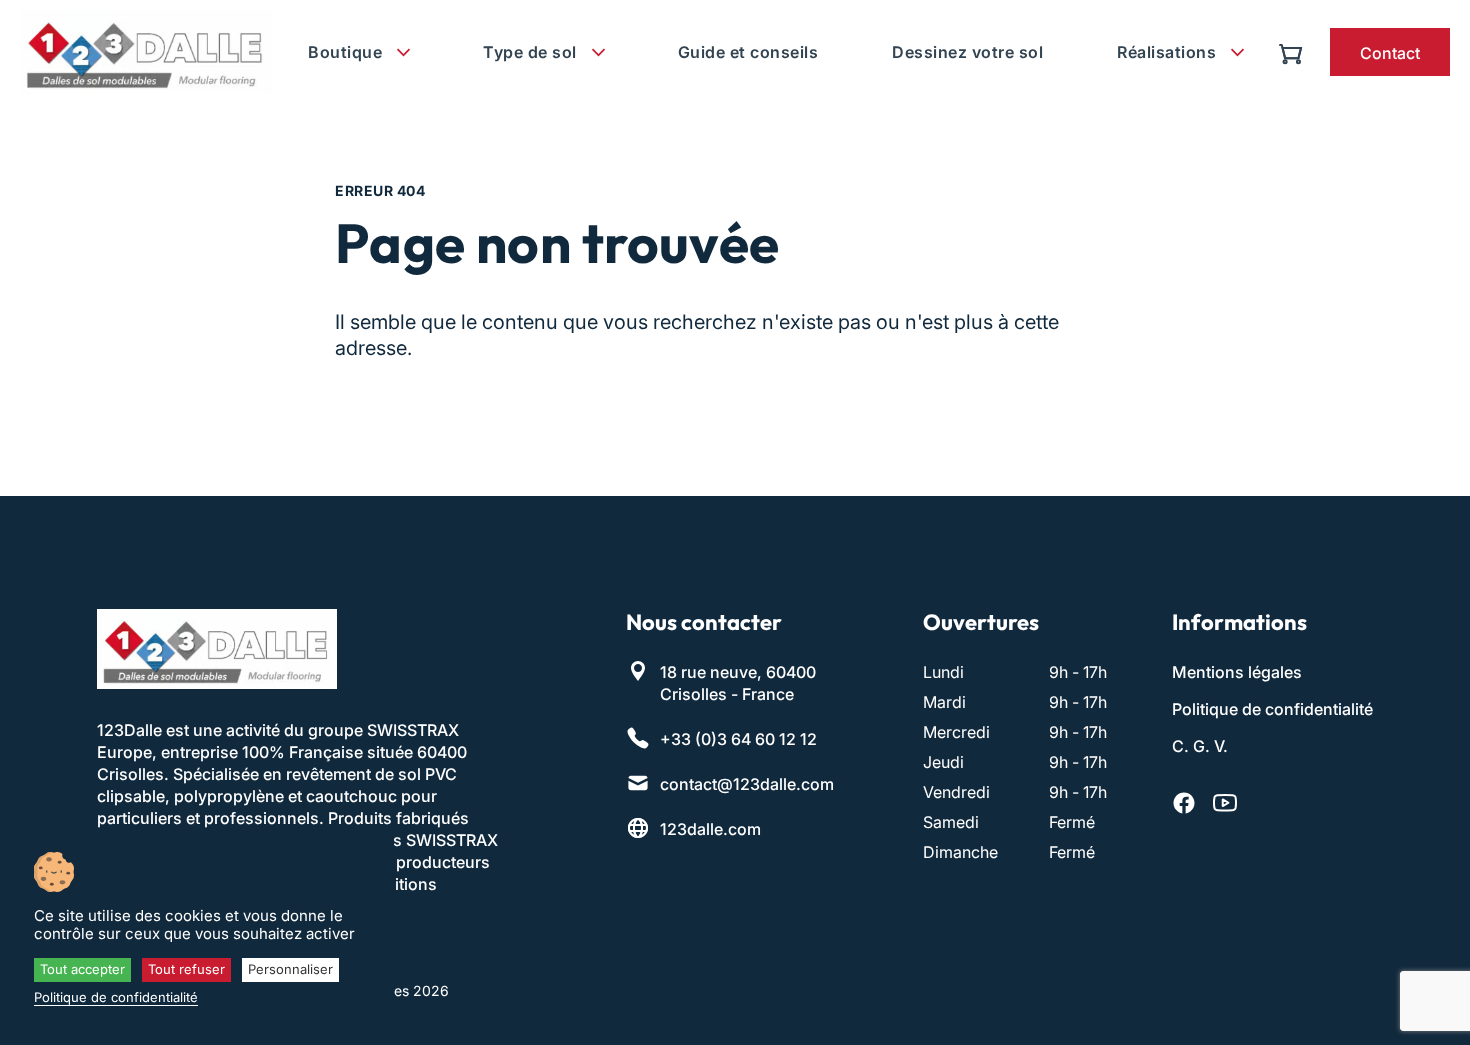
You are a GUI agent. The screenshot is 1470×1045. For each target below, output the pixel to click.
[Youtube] (1225, 803)
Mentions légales (1237, 672)
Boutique (345, 52)
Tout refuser (186, 969)
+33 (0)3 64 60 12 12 (738, 739)
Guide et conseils (748, 52)
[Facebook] (1184, 803)
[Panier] (1295, 52)
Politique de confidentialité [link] (116, 997)
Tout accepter (82, 969)
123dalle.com (710, 829)
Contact (1390, 53)
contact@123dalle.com (747, 784)
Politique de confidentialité (1272, 709)
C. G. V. (1200, 746)
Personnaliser (290, 969)
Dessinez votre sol (967, 52)
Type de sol (530, 52)
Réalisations (1166, 52)
